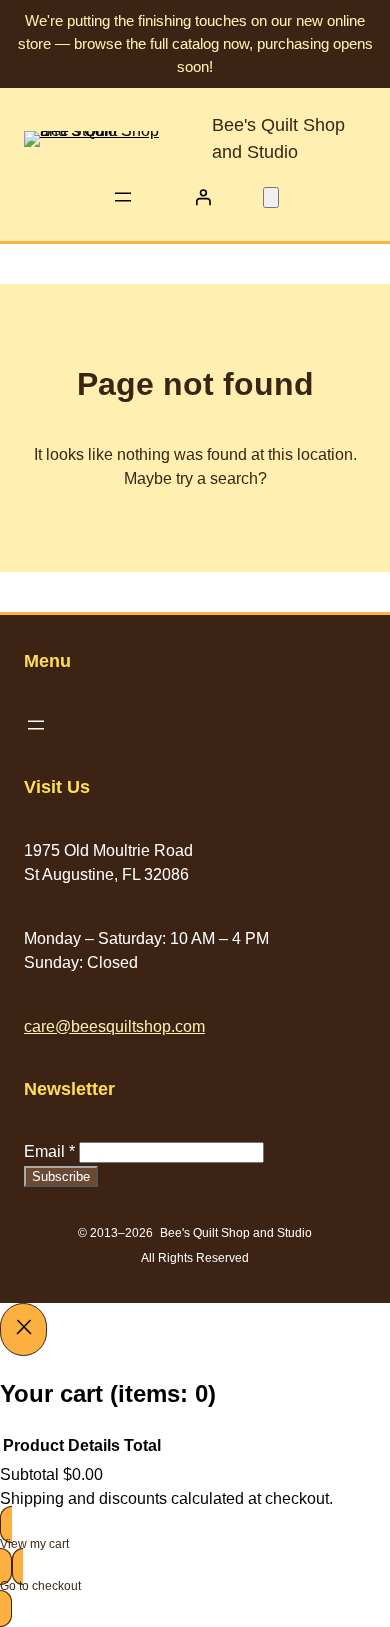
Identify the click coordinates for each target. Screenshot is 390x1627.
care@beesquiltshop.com (114, 1026)
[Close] (23, 1329)
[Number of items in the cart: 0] (271, 197)
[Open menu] (123, 197)
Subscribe (61, 1176)
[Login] (203, 197)
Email (49, 1151)
